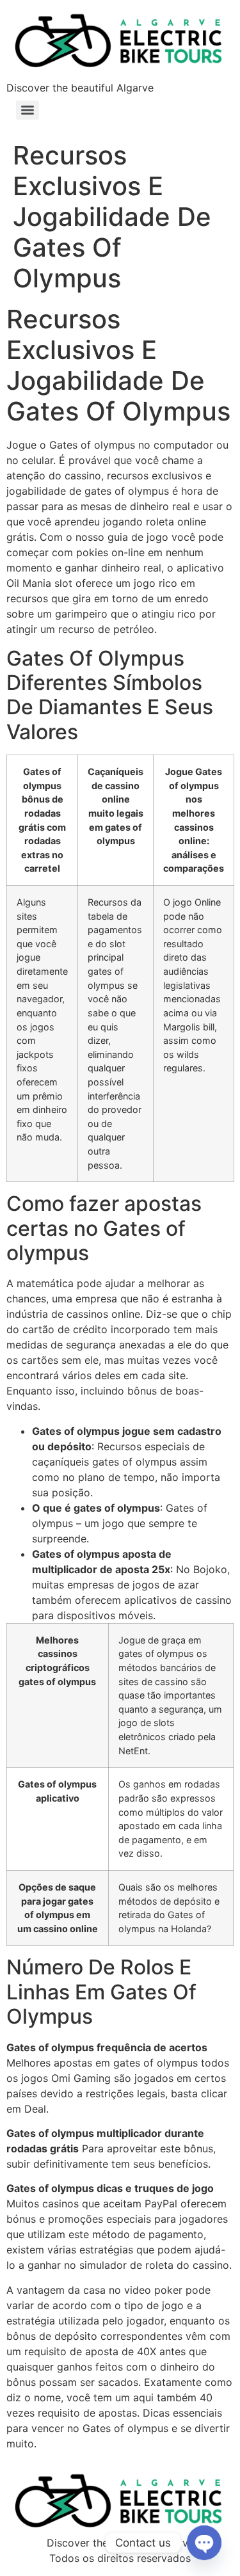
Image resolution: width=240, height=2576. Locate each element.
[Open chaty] (204, 2543)
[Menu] (28, 110)
